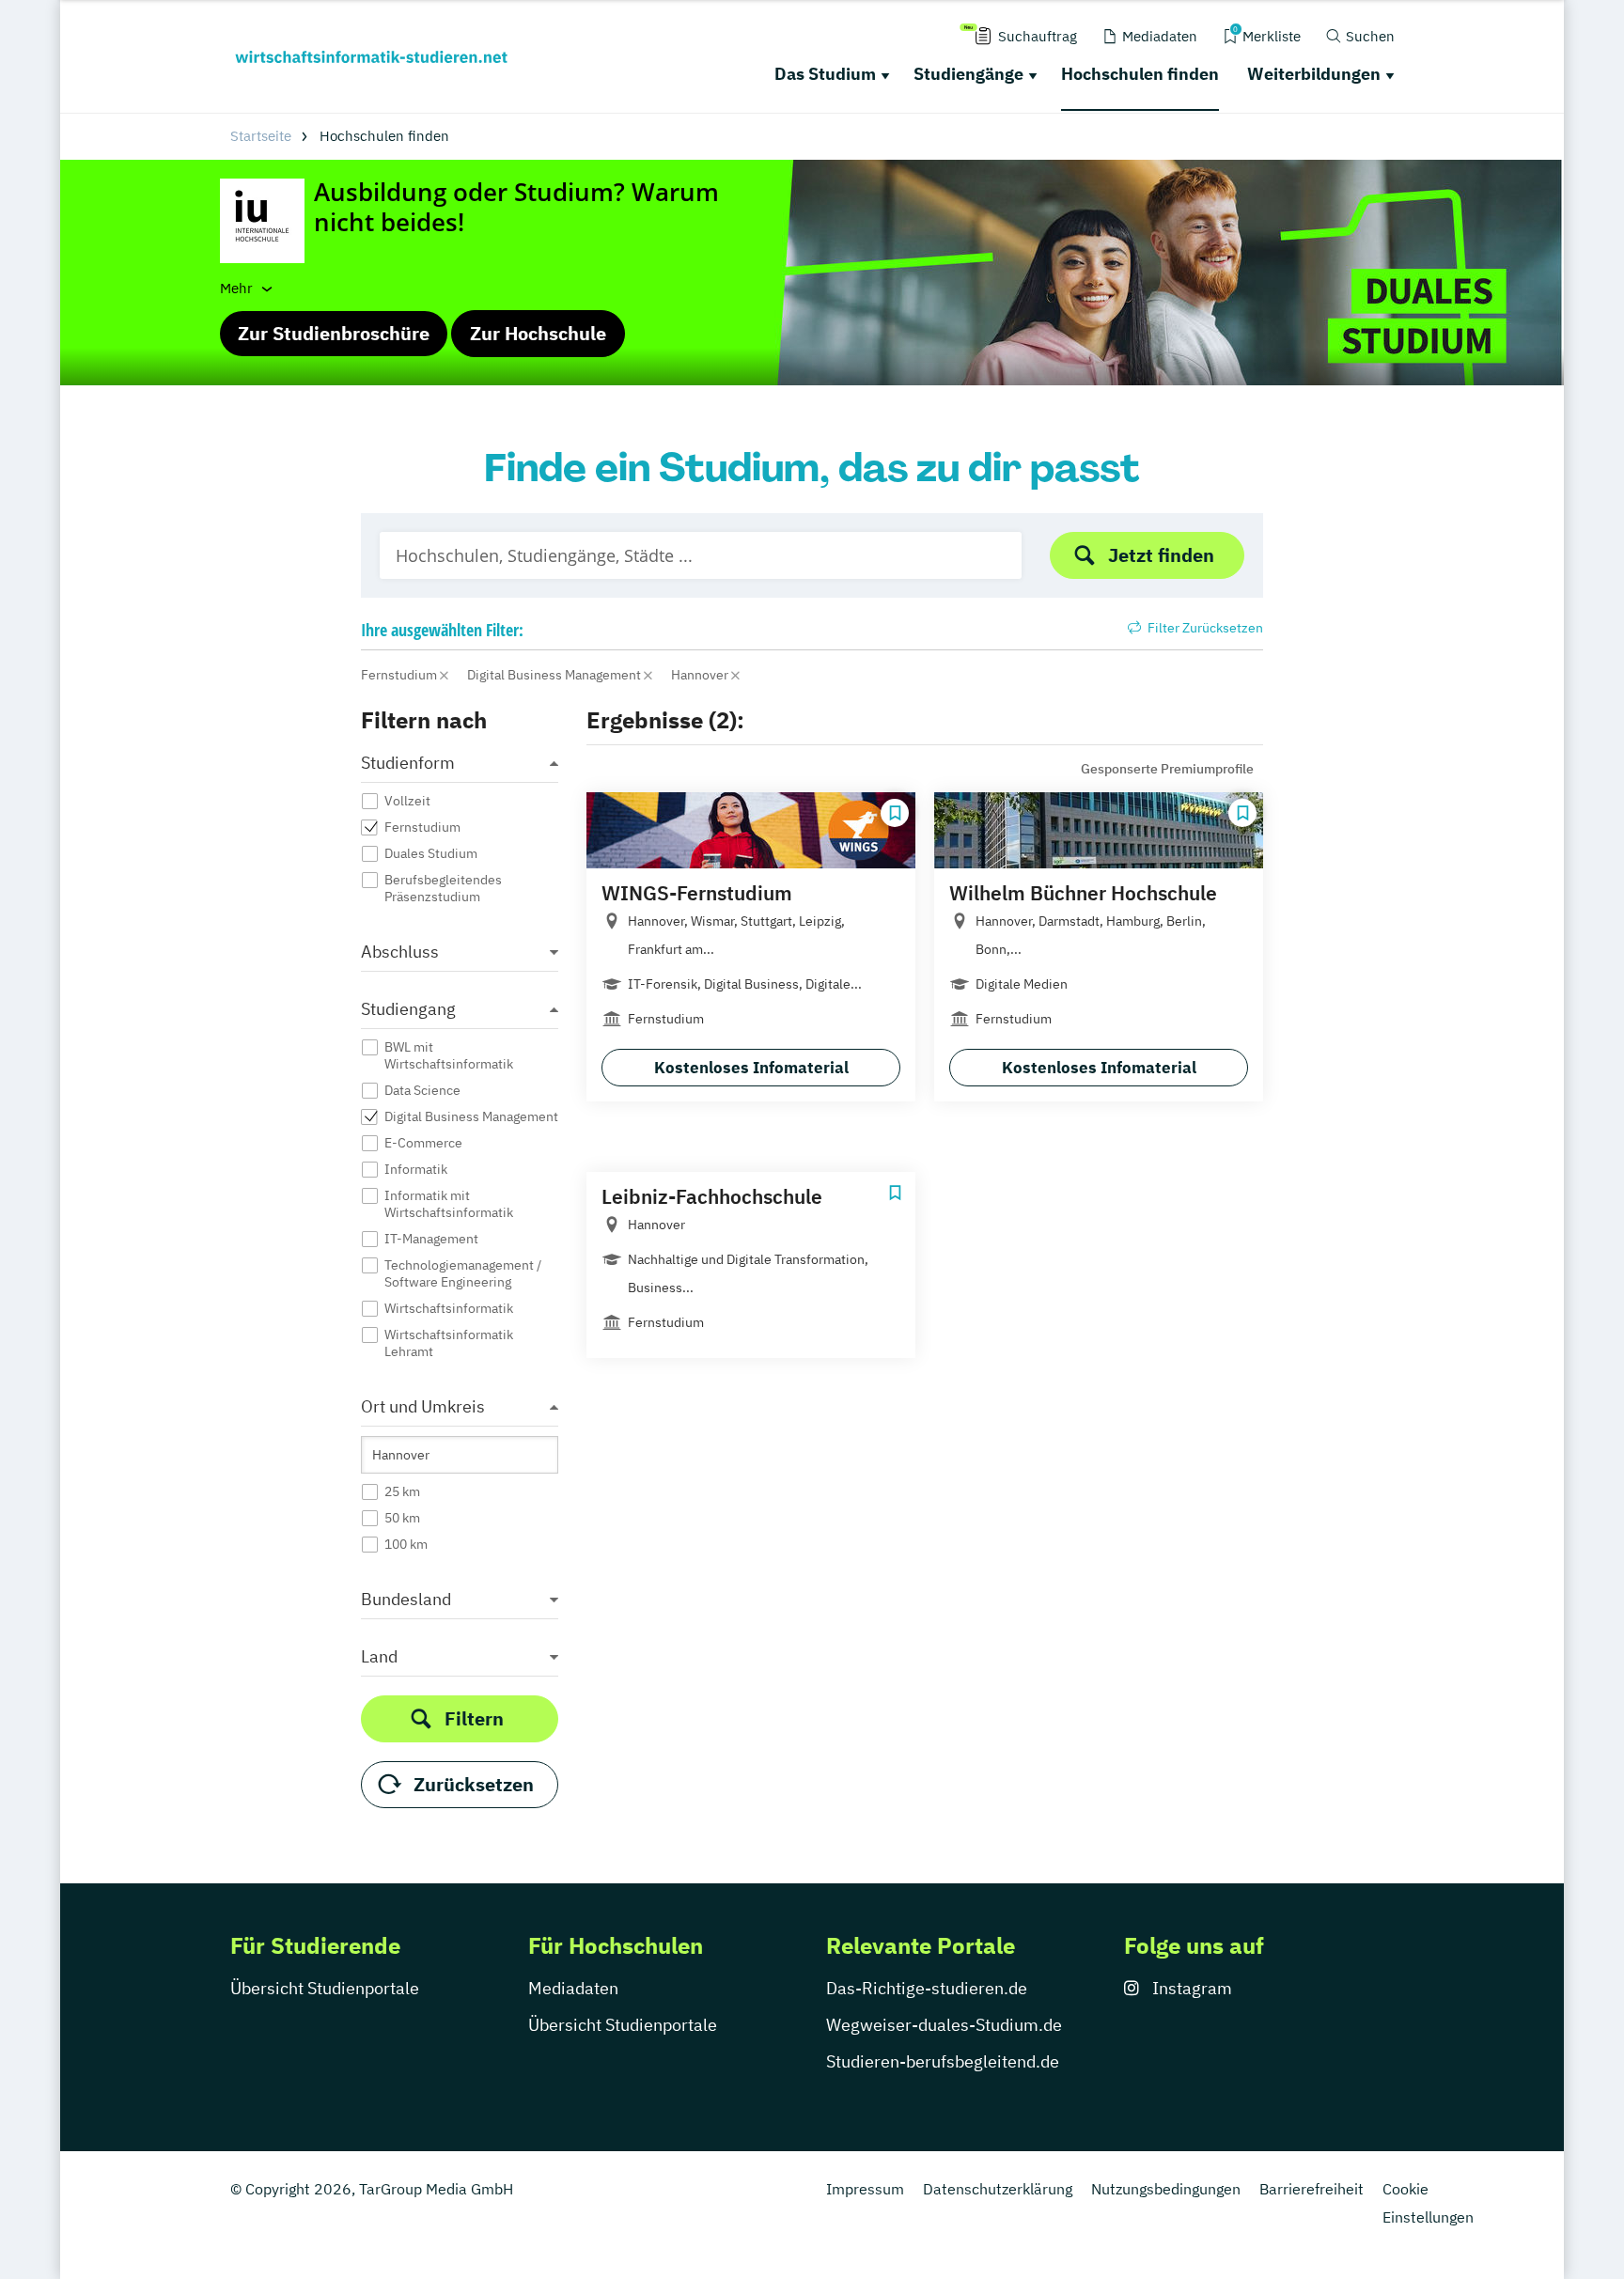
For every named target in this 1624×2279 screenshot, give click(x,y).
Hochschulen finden (1140, 74)
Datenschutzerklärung (998, 2189)
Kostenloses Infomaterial (751, 1068)
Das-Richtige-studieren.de (927, 1988)
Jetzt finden (1161, 555)
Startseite (261, 136)
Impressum (865, 2189)
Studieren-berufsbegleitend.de (943, 2061)
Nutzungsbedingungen (1166, 2189)
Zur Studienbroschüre (334, 333)
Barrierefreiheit (1312, 2189)
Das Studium (825, 74)
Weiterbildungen (1314, 74)
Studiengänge (968, 74)
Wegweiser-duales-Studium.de (944, 2025)
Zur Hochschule (538, 333)
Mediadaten (573, 1988)
